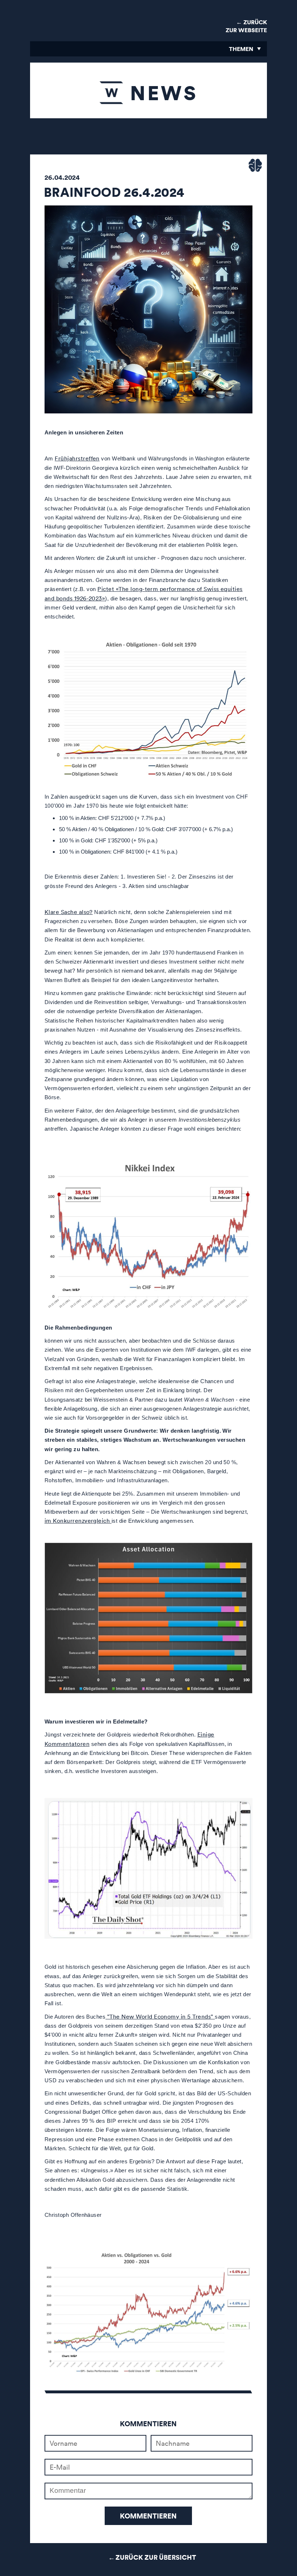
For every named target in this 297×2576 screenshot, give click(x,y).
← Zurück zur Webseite (246, 26)
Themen (241, 49)
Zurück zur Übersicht (156, 2557)
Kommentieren (148, 2516)
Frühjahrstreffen (77, 458)
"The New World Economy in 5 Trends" (160, 2016)
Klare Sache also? (69, 912)
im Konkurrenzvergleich (78, 1521)
